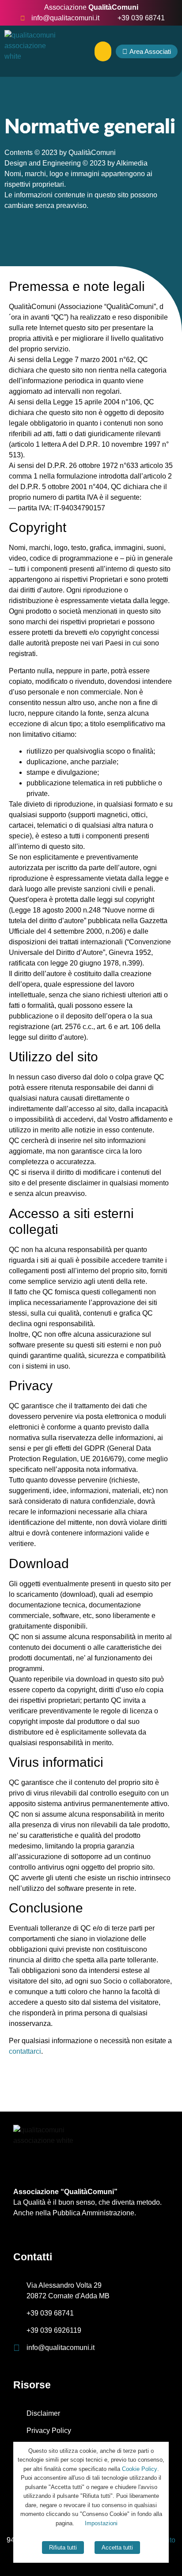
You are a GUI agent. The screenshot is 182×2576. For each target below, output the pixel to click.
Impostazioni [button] (101, 2523)
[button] (103, 51)
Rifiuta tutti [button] (63, 2548)
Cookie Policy (140, 2469)
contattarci (25, 2051)
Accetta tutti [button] (117, 2548)
